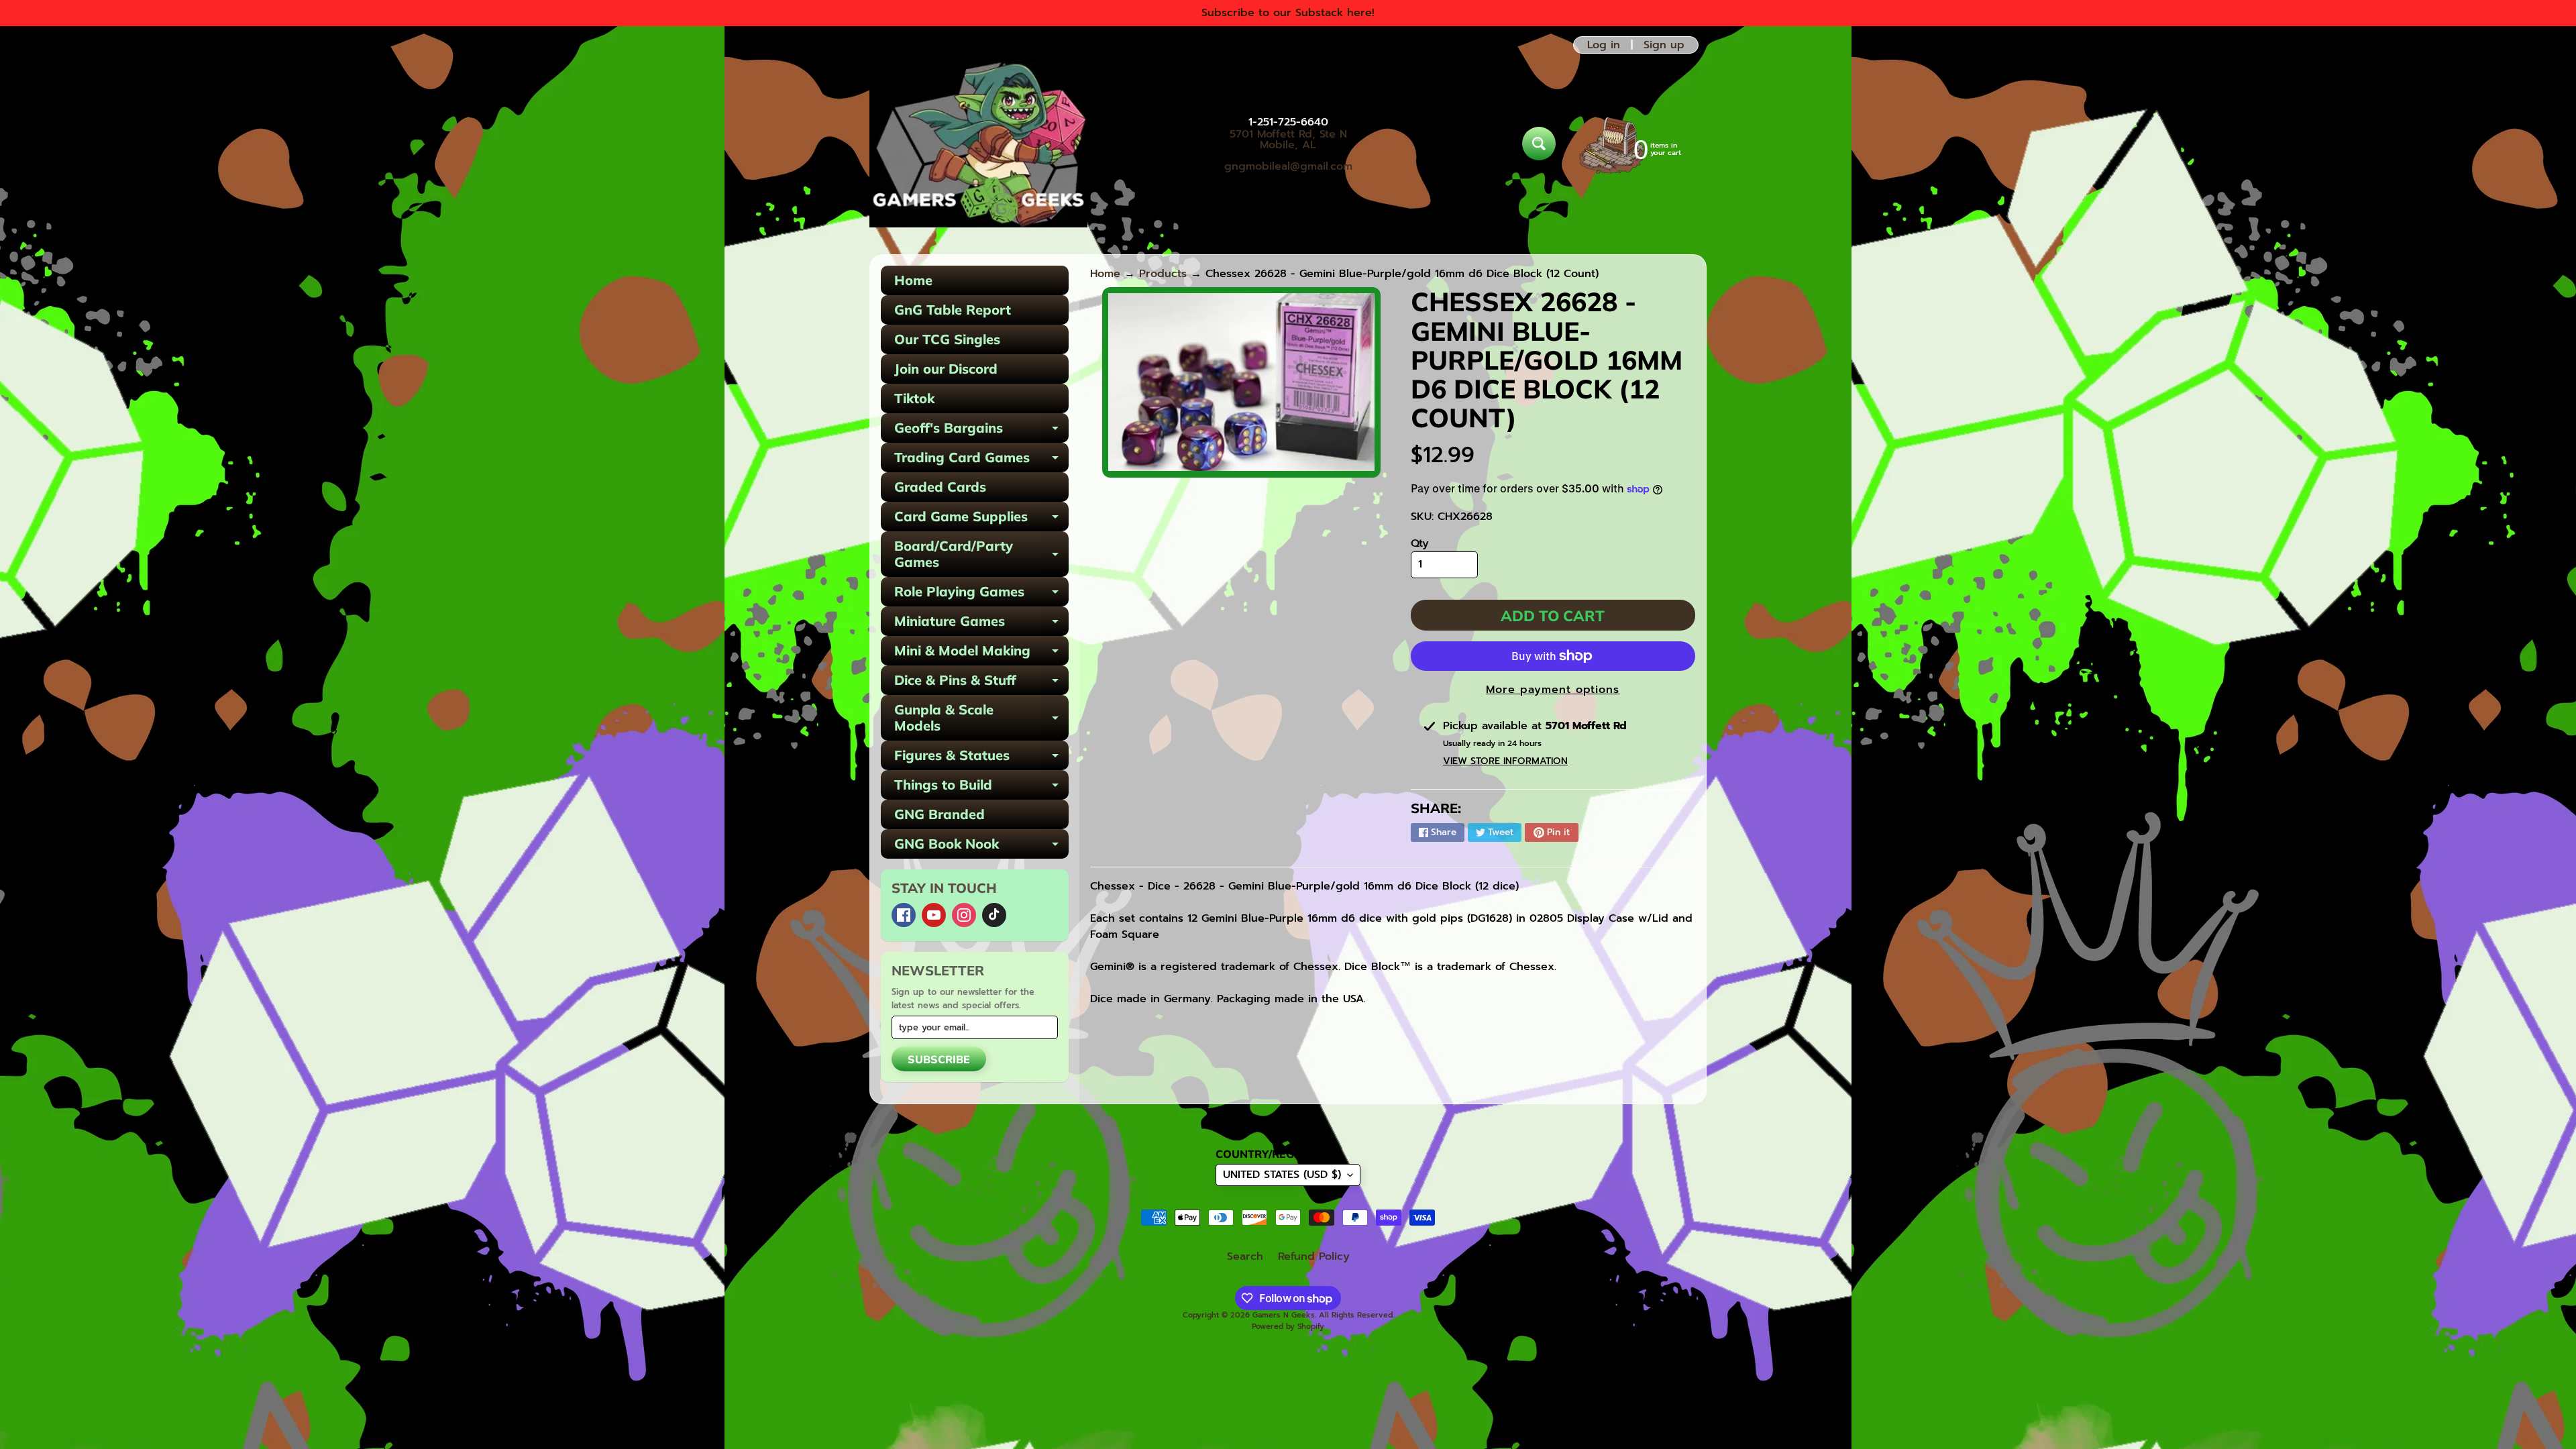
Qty (1420, 543)
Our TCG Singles (947, 339)
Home (913, 280)
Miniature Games (981, 624)
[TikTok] (994, 915)
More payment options (1553, 690)
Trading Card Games (981, 461)
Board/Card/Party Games (981, 555)
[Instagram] (964, 915)
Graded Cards (940, 487)
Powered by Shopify (1288, 1327)
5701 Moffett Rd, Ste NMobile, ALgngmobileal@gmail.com (1288, 150)
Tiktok (914, 398)
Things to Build (981, 788)
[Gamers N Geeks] (978, 144)
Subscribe (939, 1059)
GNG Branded (940, 814)
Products (1163, 274)
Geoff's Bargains (981, 431)
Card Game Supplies (981, 520)
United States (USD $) (1282, 1175)
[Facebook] (904, 915)
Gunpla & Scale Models (981, 718)
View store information (1505, 761)
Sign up (1664, 45)
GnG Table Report (953, 310)
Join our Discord (946, 369)
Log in (1604, 45)
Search (1245, 1256)
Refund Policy (1314, 1256)
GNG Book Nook (981, 847)
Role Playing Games (981, 595)
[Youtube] (934, 915)
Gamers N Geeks (1284, 1315)
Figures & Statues (981, 758)
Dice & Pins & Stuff (981, 683)
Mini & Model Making (981, 654)
